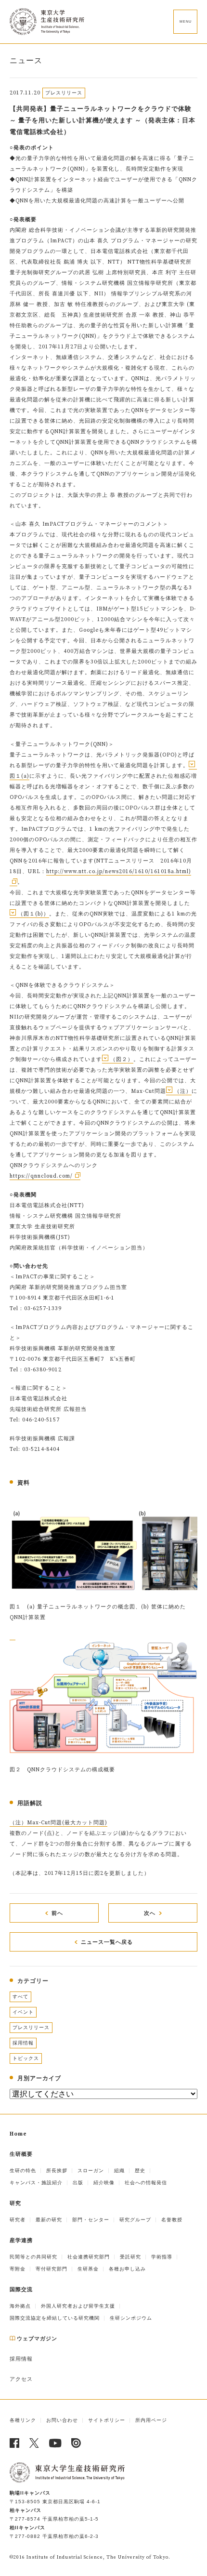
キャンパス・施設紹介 (36, 2183)
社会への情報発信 (146, 2183)
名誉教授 (172, 2220)
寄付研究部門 (52, 2269)
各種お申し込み (127, 2269)
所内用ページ (151, 2420)
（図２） (122, 1060)
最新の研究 (49, 2220)
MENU (186, 21)
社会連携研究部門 (89, 2257)
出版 (78, 2183)
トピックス (26, 2058)
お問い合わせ (62, 2420)
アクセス (21, 2379)
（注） (183, 1091)
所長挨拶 (57, 2171)
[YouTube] (55, 2443)
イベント (23, 2012)
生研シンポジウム (131, 2318)
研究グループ (135, 2220)
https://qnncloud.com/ (41, 1176)
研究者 (18, 2220)
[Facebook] (15, 2443)
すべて (20, 1997)
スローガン (91, 2171)
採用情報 (23, 2043)
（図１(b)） (33, 914)
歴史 (140, 2171)
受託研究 (130, 2257)
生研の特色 (23, 2171)
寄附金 (18, 2269)
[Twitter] (34, 2443)
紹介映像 (104, 2183)
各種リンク (23, 2420)
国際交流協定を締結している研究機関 (55, 2318)
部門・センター (91, 2220)
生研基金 (88, 2269)
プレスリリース (31, 2027)
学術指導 (162, 2257)
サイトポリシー (107, 2420)
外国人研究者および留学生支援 (78, 2306)
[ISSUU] (76, 2443)
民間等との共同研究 (33, 2257)
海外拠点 (20, 2306)
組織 (119, 2171)
